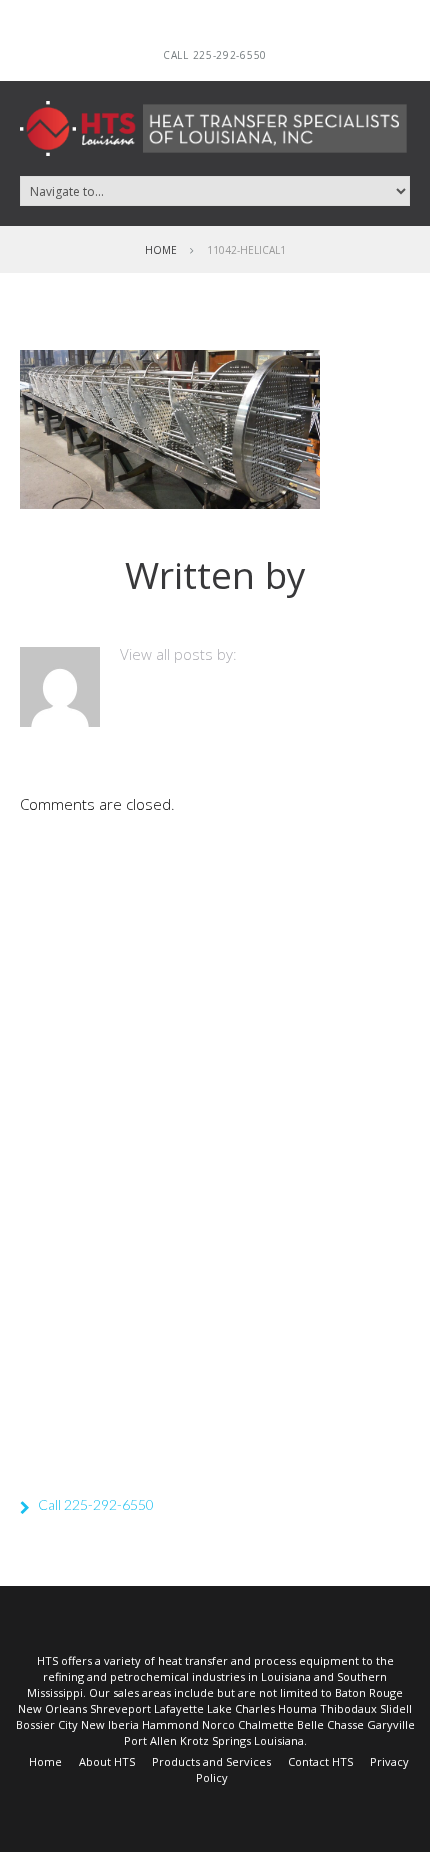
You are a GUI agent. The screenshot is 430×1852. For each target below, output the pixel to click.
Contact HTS (320, 1761)
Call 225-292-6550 (215, 55)
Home (161, 250)
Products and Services (211, 1761)
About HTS (107, 1761)
